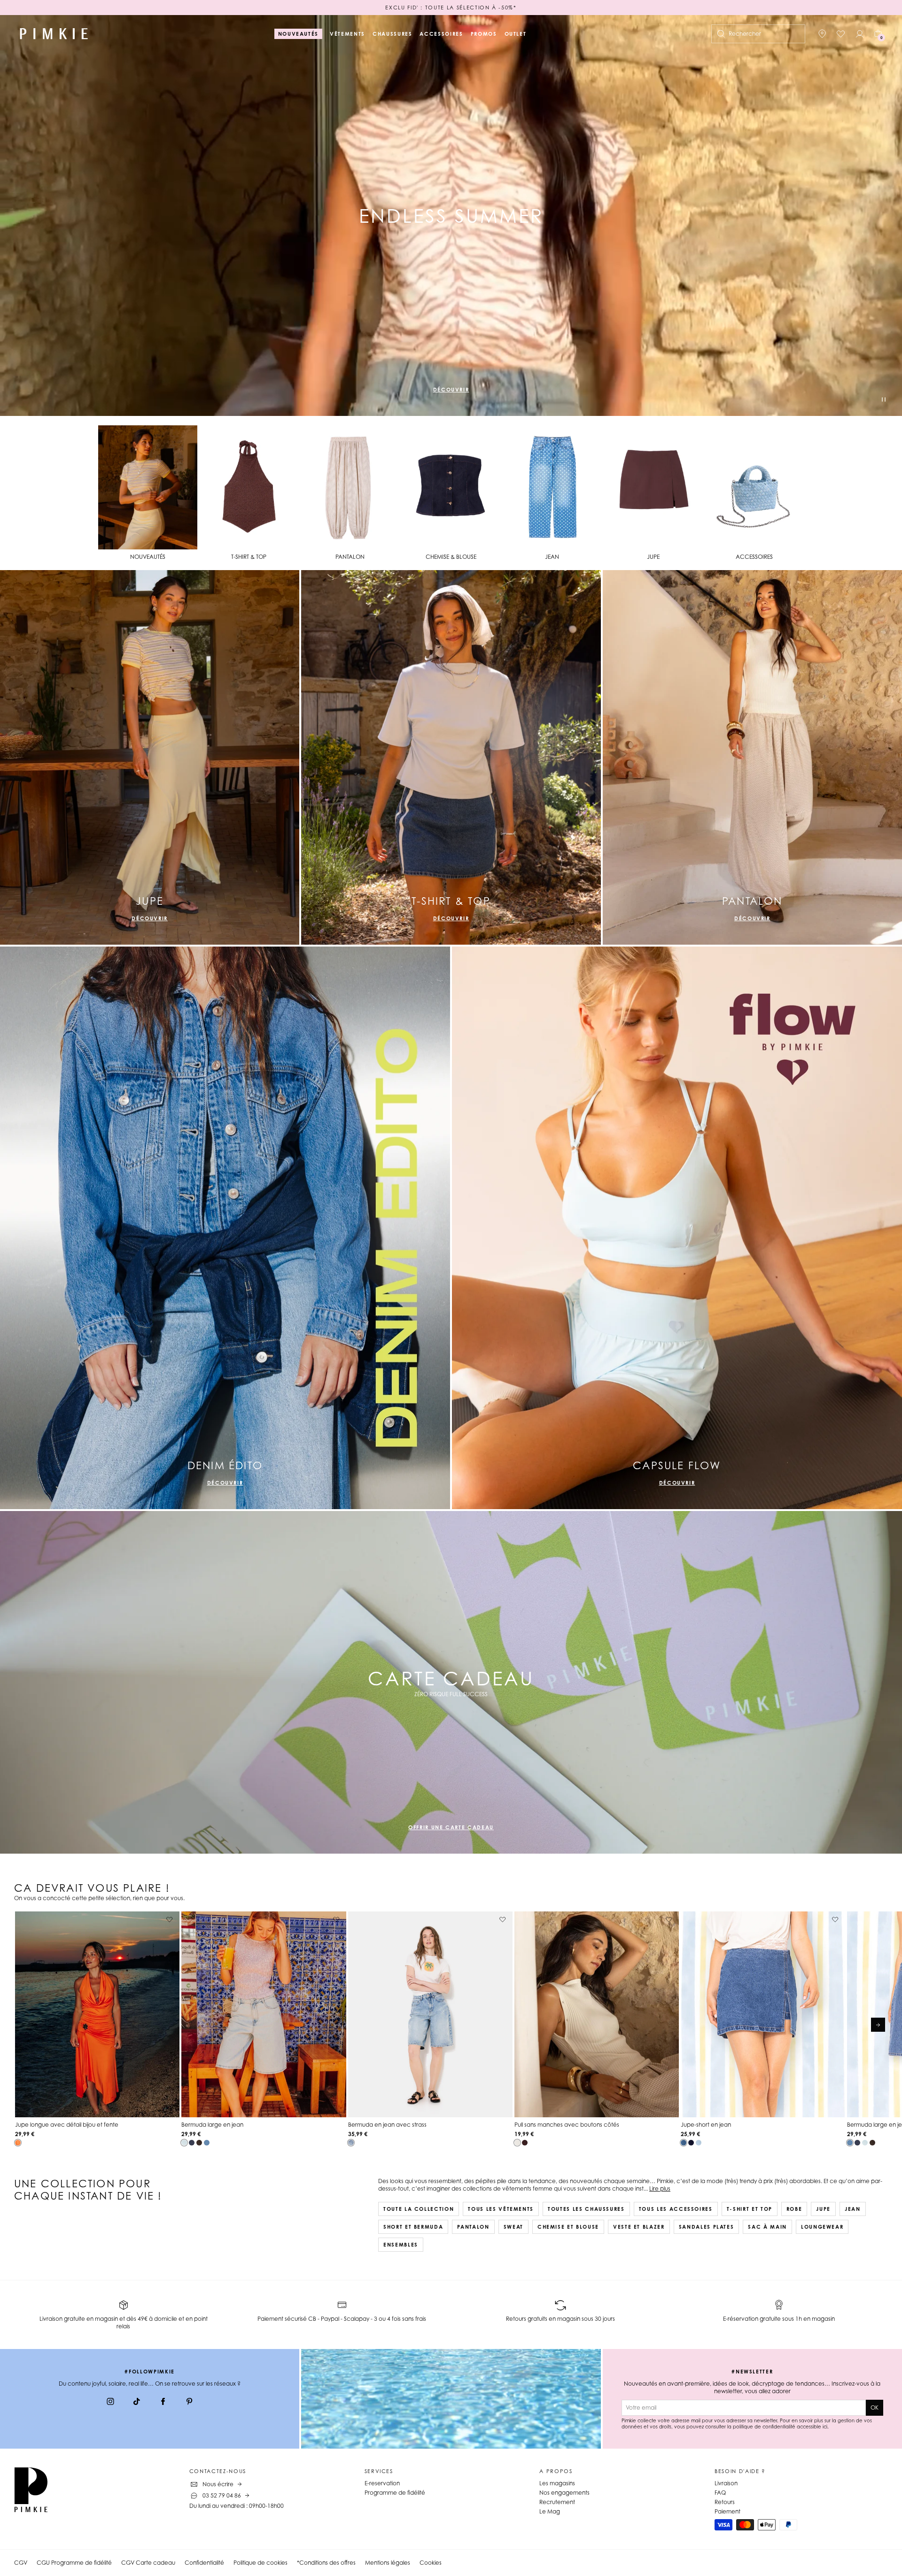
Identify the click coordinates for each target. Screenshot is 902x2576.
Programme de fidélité (395, 2493)
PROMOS (484, 34)
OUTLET (516, 34)
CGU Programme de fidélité (74, 2563)
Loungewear (822, 2227)
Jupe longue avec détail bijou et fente (67, 2125)
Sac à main (767, 2227)
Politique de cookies (260, 2563)
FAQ (720, 2493)
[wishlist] (841, 34)
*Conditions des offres (326, 2563)
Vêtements (347, 34)
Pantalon (473, 2227)
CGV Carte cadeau (148, 2563)
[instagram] (110, 2403)
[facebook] (163, 2403)
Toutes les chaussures (586, 2209)
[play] (884, 401)
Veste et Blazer (639, 2227)
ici (825, 2427)
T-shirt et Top (750, 2209)
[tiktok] (137, 2403)
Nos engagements (564, 2493)
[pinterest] (189, 2403)
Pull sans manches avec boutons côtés (567, 2125)
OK (875, 2408)
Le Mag (550, 2511)
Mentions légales (388, 2563)
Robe (794, 2209)
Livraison (726, 2483)
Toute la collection (419, 2209)
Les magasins (557, 2483)
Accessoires (441, 34)
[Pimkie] (54, 34)
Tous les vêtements (501, 2209)
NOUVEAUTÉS (299, 34)
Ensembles (401, 2245)
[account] (860, 34)
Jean (853, 2209)
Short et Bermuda (413, 2227)
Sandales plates (707, 2227)
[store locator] (822, 34)
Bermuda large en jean (212, 2125)
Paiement (727, 2511)
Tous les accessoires (676, 2209)
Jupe (823, 2209)
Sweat (513, 2227)
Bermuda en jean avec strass (387, 2125)
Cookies (431, 2563)
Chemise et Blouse (568, 2227)
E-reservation (382, 2483)
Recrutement (557, 2502)
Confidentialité (204, 2563)
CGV (21, 2563)
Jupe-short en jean (706, 2125)
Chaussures (393, 34)
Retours (725, 2502)
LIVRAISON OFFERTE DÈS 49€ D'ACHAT (451, 8)
